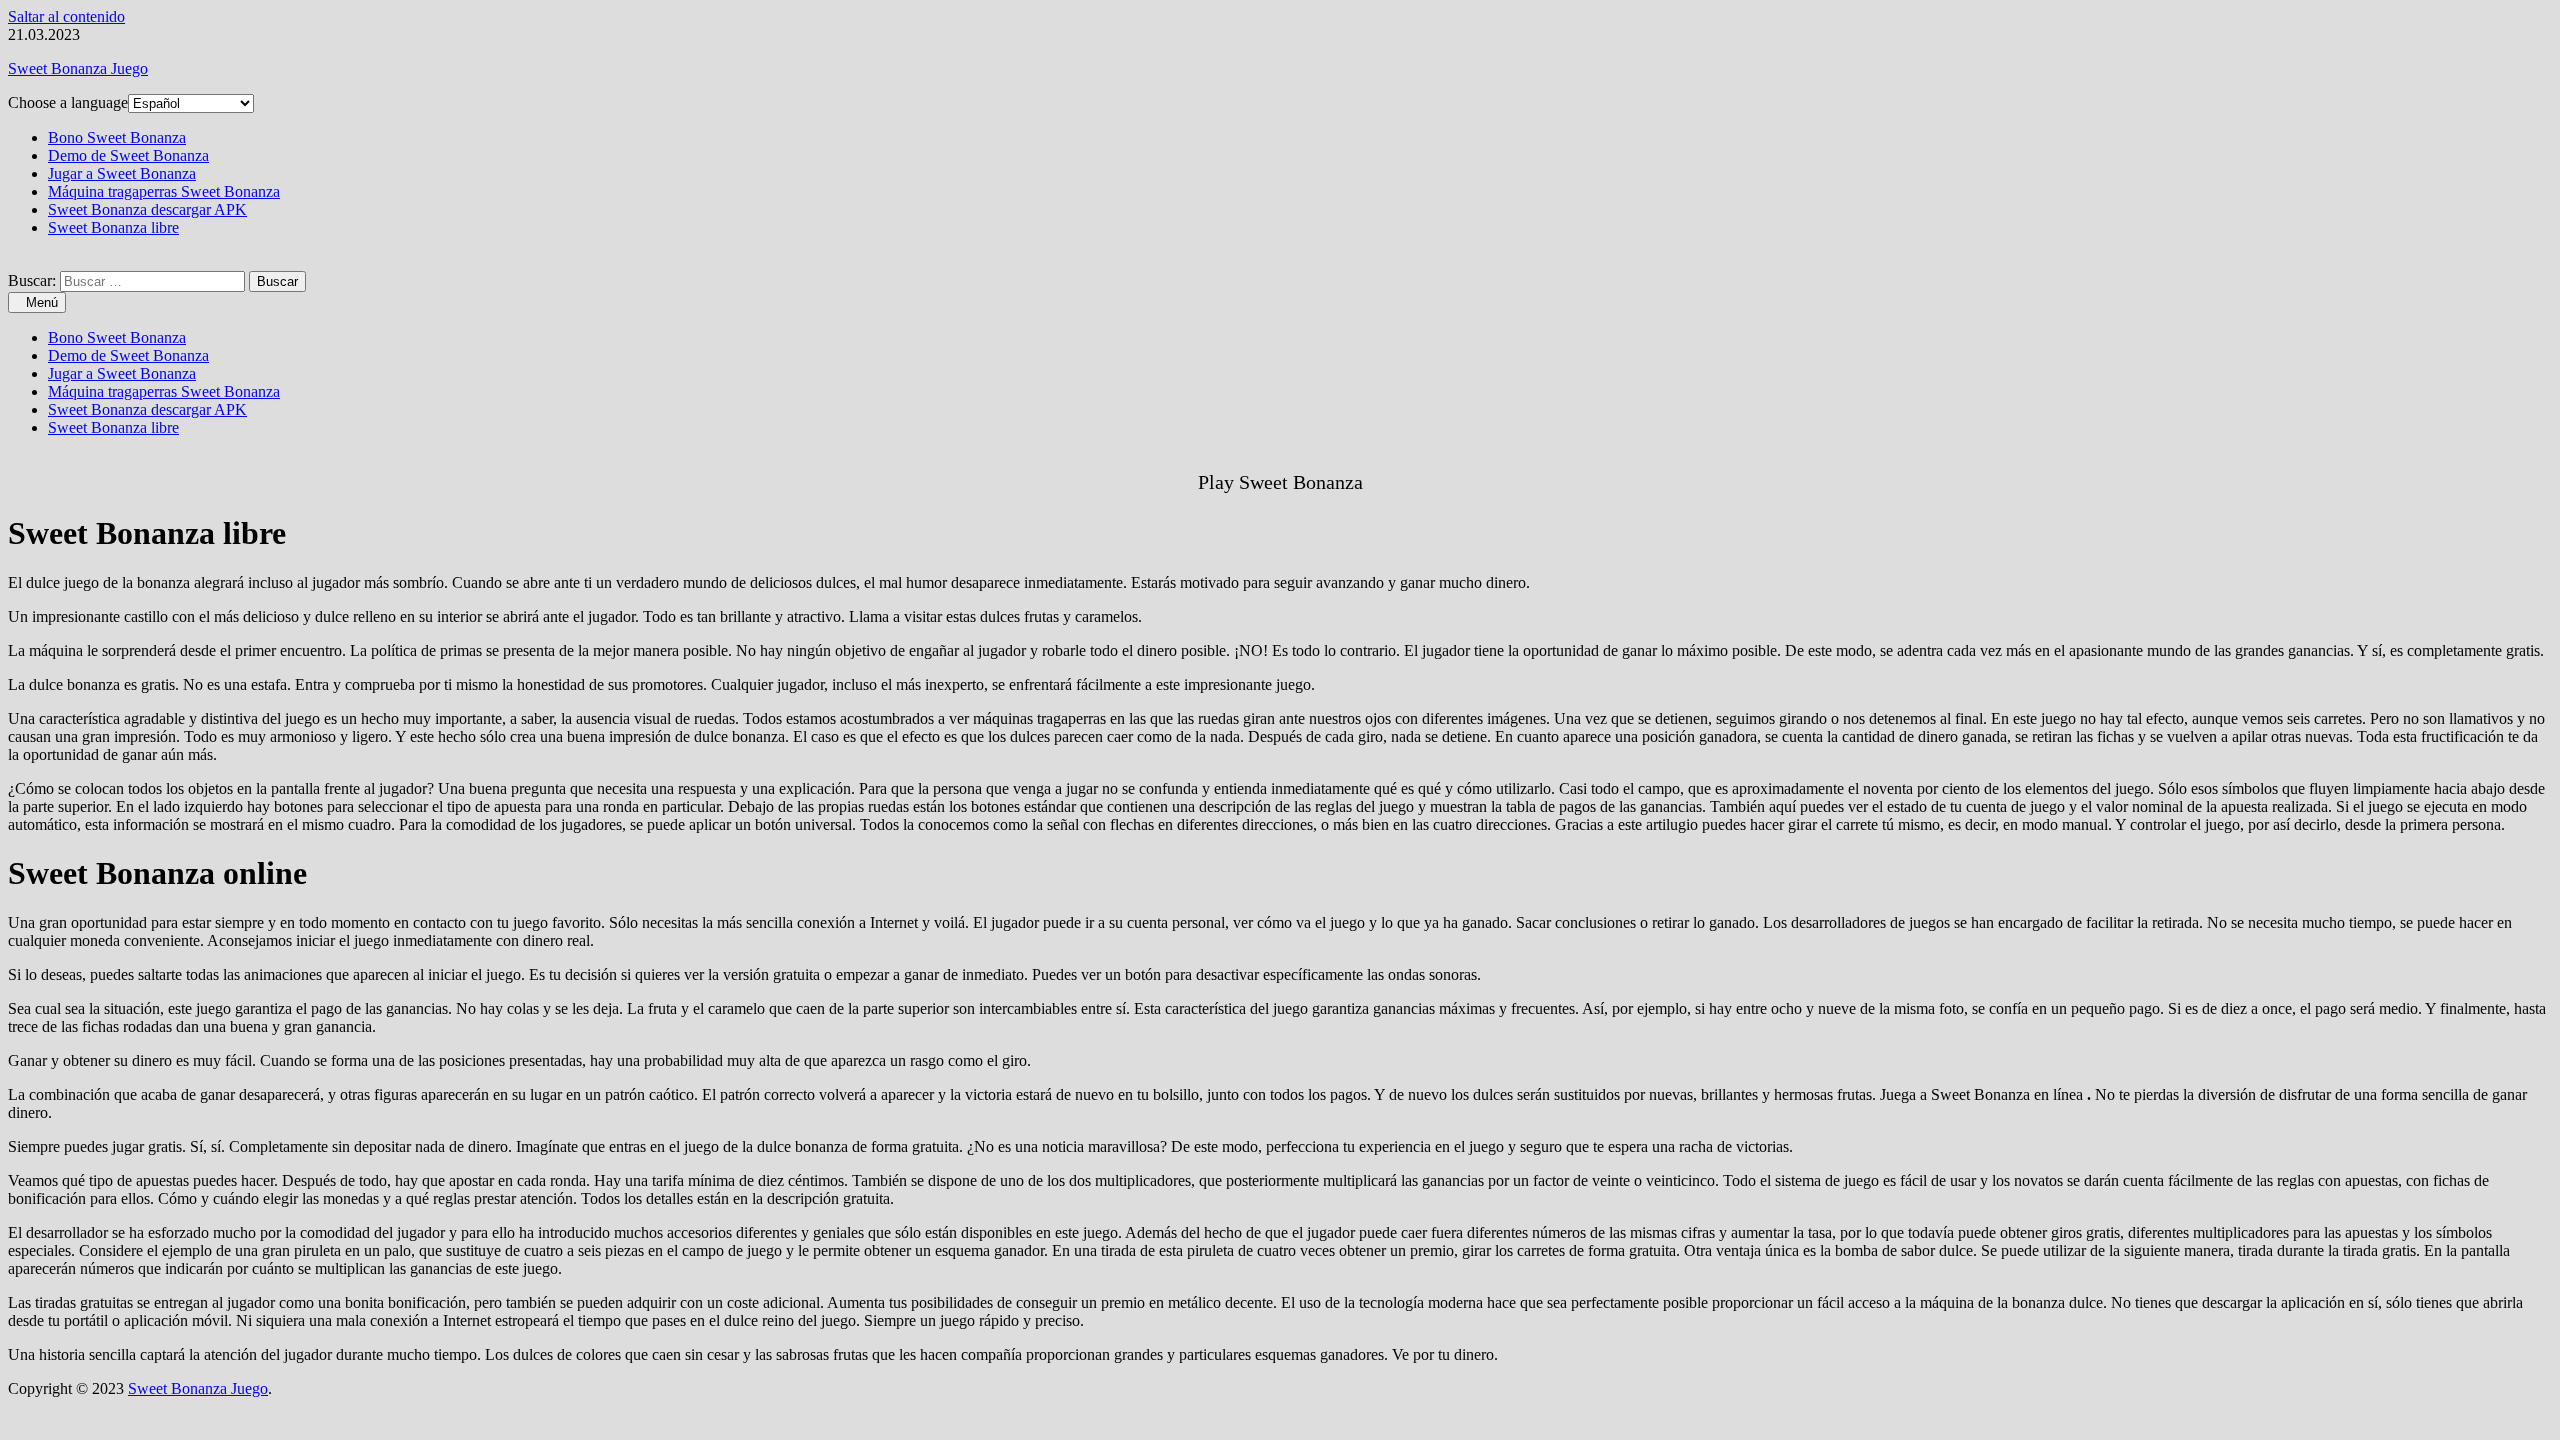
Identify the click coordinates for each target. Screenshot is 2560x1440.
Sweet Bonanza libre (113, 227)
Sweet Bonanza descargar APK (147, 209)
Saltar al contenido (66, 16)
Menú (42, 302)
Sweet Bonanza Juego (78, 68)
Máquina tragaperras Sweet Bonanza (164, 191)
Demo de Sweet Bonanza (128, 155)
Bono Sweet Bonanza (117, 137)
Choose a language (68, 102)
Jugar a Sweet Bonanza (122, 173)
